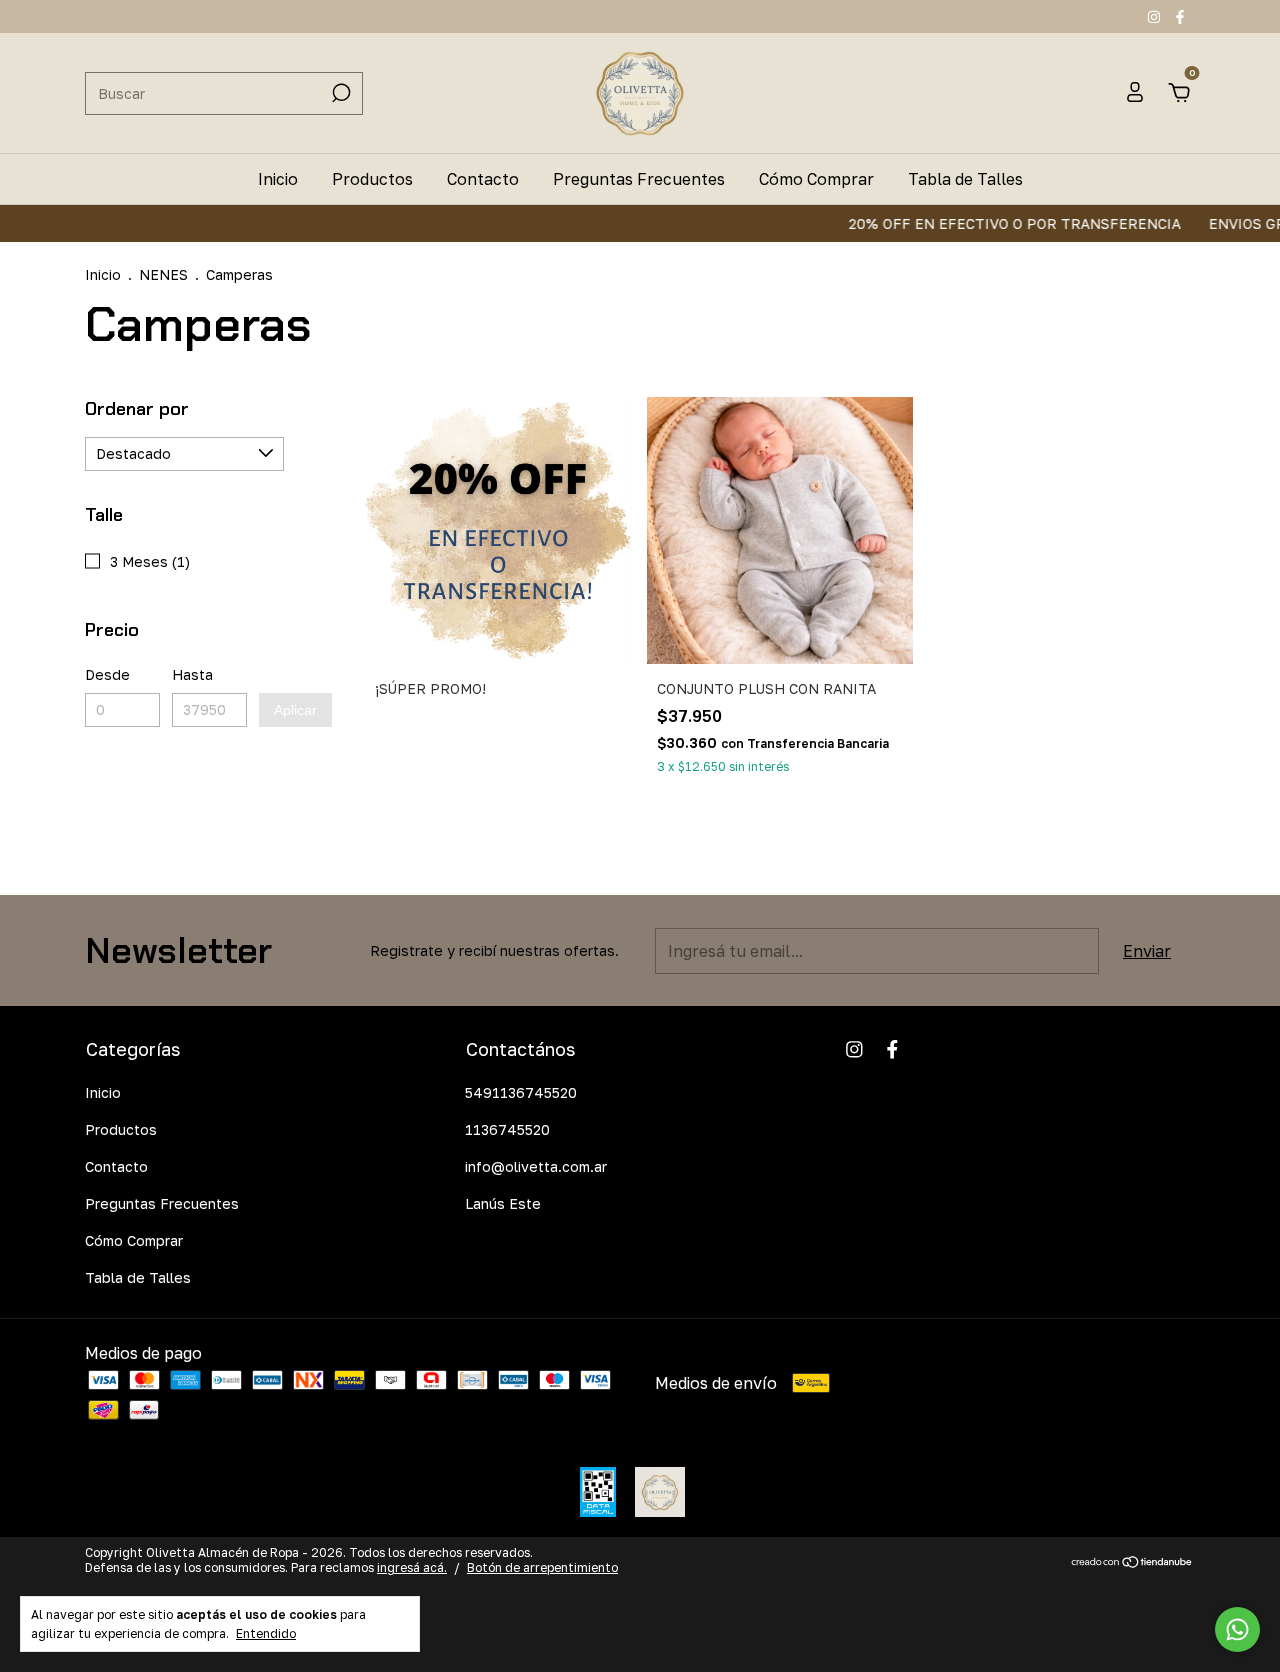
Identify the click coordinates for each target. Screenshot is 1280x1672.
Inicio (278, 179)
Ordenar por (137, 409)
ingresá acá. (412, 1567)
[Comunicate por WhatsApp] (1237, 1629)
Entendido (266, 1633)
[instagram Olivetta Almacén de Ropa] (1156, 16)
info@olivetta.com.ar (536, 1166)
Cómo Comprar (816, 179)
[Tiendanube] (1132, 1563)
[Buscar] (339, 93)
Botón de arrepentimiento (542, 1567)
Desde (107, 674)
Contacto (483, 179)
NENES (163, 274)
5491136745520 (521, 1092)
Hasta (192, 674)
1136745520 (507, 1129)
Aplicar (295, 710)
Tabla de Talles (965, 179)
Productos (372, 179)
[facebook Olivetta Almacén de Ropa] (1180, 16)
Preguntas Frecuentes (639, 179)
